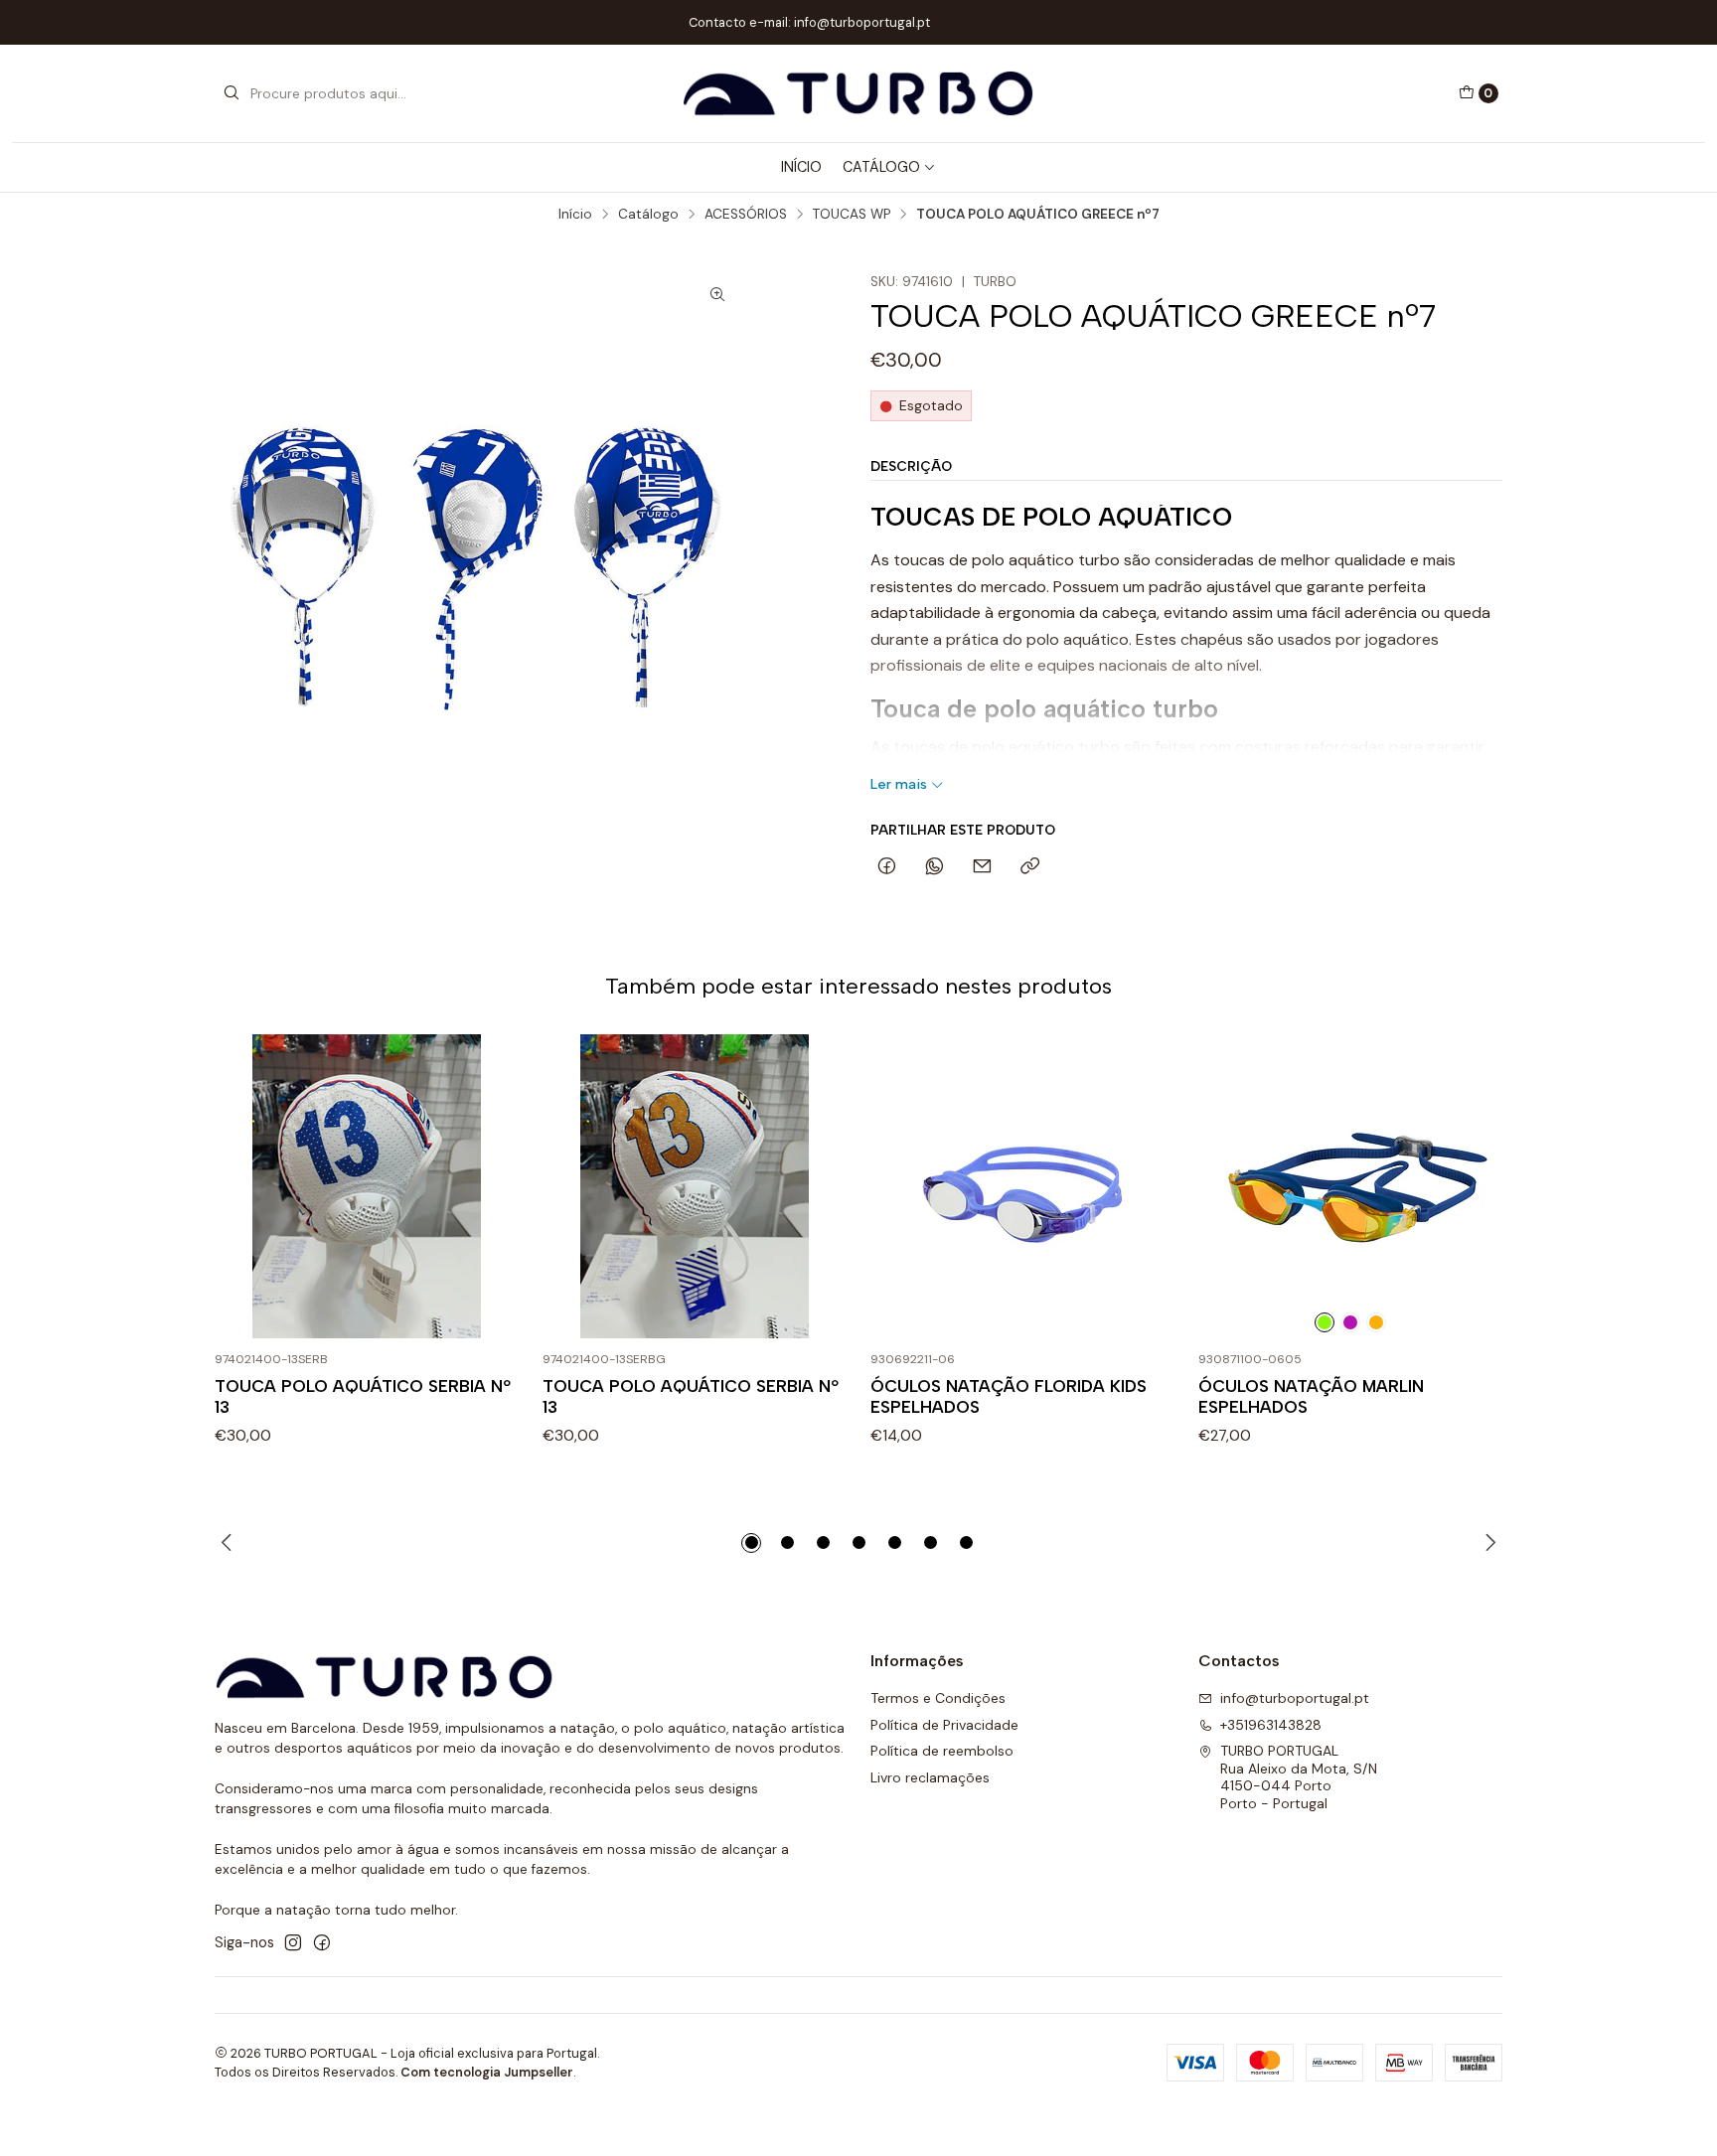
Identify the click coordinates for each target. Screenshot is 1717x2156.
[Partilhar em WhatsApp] (935, 867)
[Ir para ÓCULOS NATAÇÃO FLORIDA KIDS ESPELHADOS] (1022, 1186)
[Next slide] (1487, 1543)
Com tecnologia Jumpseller (487, 2072)
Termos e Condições (938, 1698)
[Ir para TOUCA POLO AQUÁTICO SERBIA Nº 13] (367, 1186)
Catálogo (881, 167)
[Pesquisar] (232, 93)
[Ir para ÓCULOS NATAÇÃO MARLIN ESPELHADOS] (1350, 1186)
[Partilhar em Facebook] (887, 867)
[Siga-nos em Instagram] (293, 1942)
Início (575, 215)
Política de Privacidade (944, 1725)
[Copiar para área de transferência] (1030, 867)
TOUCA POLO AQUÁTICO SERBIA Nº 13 (363, 1396)
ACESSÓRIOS (746, 215)
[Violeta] (1350, 1322)
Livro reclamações (930, 1777)
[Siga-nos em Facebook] (322, 1942)
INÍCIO (801, 167)
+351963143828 (1271, 1725)
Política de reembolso (942, 1751)
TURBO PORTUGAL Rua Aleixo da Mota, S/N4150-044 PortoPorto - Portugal (1299, 1777)
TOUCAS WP (852, 215)
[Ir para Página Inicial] (858, 93)
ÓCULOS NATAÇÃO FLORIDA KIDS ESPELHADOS (1009, 1396)
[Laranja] (1376, 1322)
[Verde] (1325, 1322)
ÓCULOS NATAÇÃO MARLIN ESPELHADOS (1311, 1396)
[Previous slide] (230, 1543)
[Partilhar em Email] (982, 867)
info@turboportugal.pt (1295, 1698)
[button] (751, 1543)
